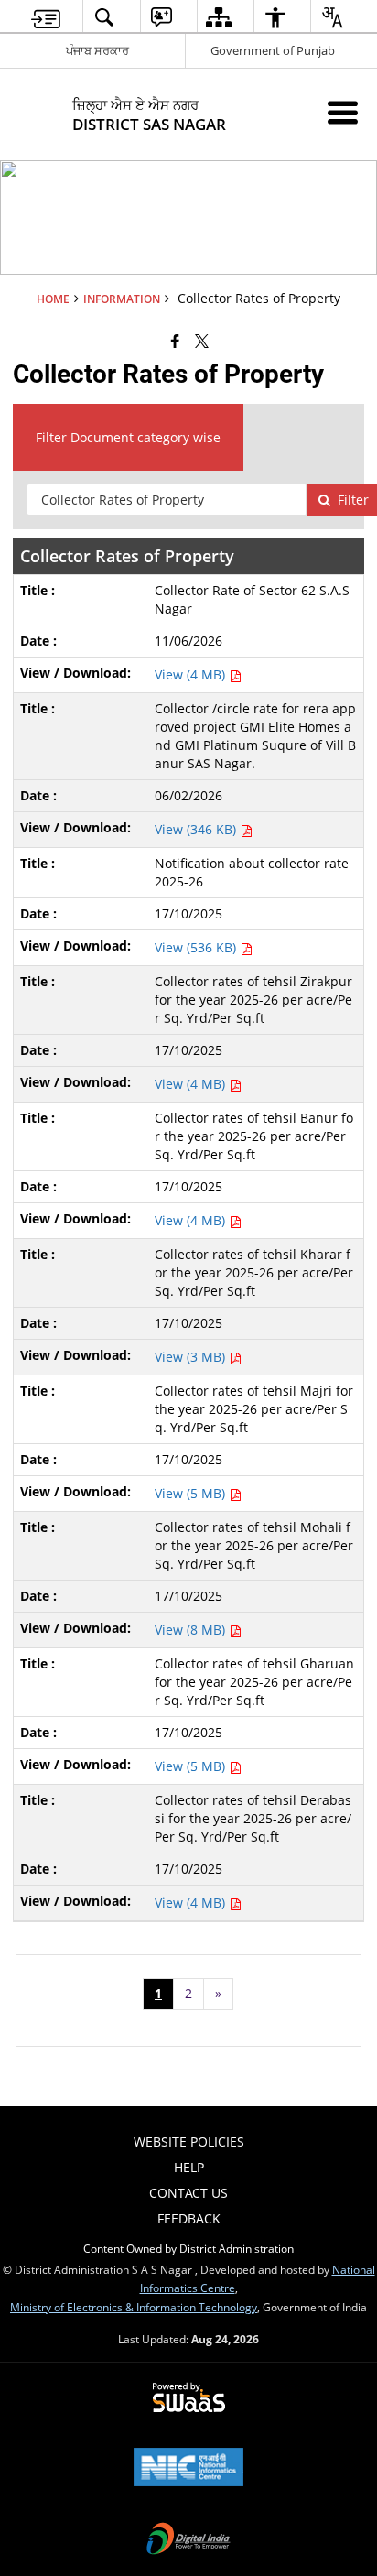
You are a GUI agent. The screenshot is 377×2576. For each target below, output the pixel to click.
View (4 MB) (192, 674)
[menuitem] (46, 17)
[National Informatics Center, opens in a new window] (188, 2469)
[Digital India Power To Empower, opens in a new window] (188, 2540)
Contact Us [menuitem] (188, 2193)
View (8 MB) (192, 1630)
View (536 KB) (197, 947)
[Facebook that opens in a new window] (175, 341)
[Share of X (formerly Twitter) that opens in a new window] (202, 341)
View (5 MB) (192, 1493)
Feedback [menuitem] (189, 2218)
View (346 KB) (197, 829)
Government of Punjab (273, 50)
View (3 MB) (192, 1357)
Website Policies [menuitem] (189, 2141)
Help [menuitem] (189, 2167)
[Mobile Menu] (343, 112)
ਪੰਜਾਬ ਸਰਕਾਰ (97, 50)
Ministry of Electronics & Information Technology (134, 2307)
